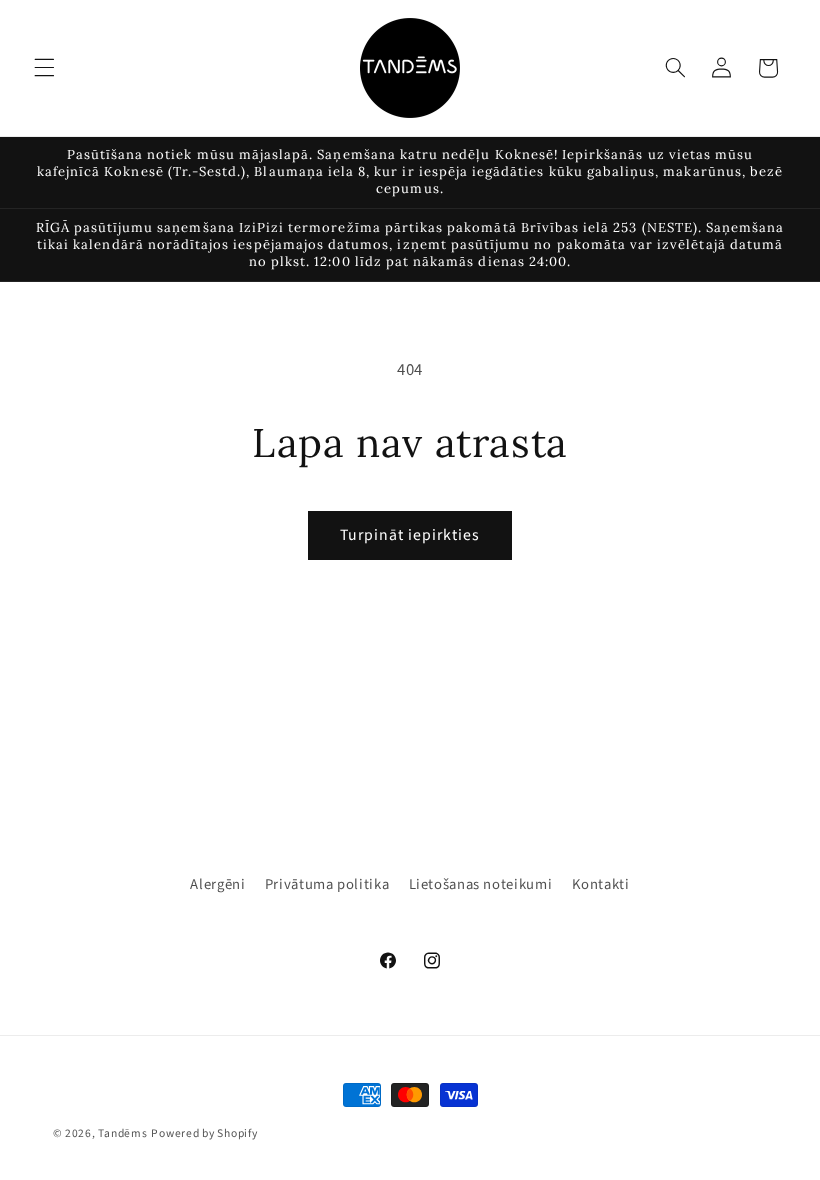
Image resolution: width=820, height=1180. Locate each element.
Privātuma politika (327, 884)
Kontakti (601, 884)
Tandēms (122, 1133)
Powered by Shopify (204, 1133)
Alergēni (217, 884)
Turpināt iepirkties (410, 535)
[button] (44, 68)
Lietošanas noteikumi (481, 884)
